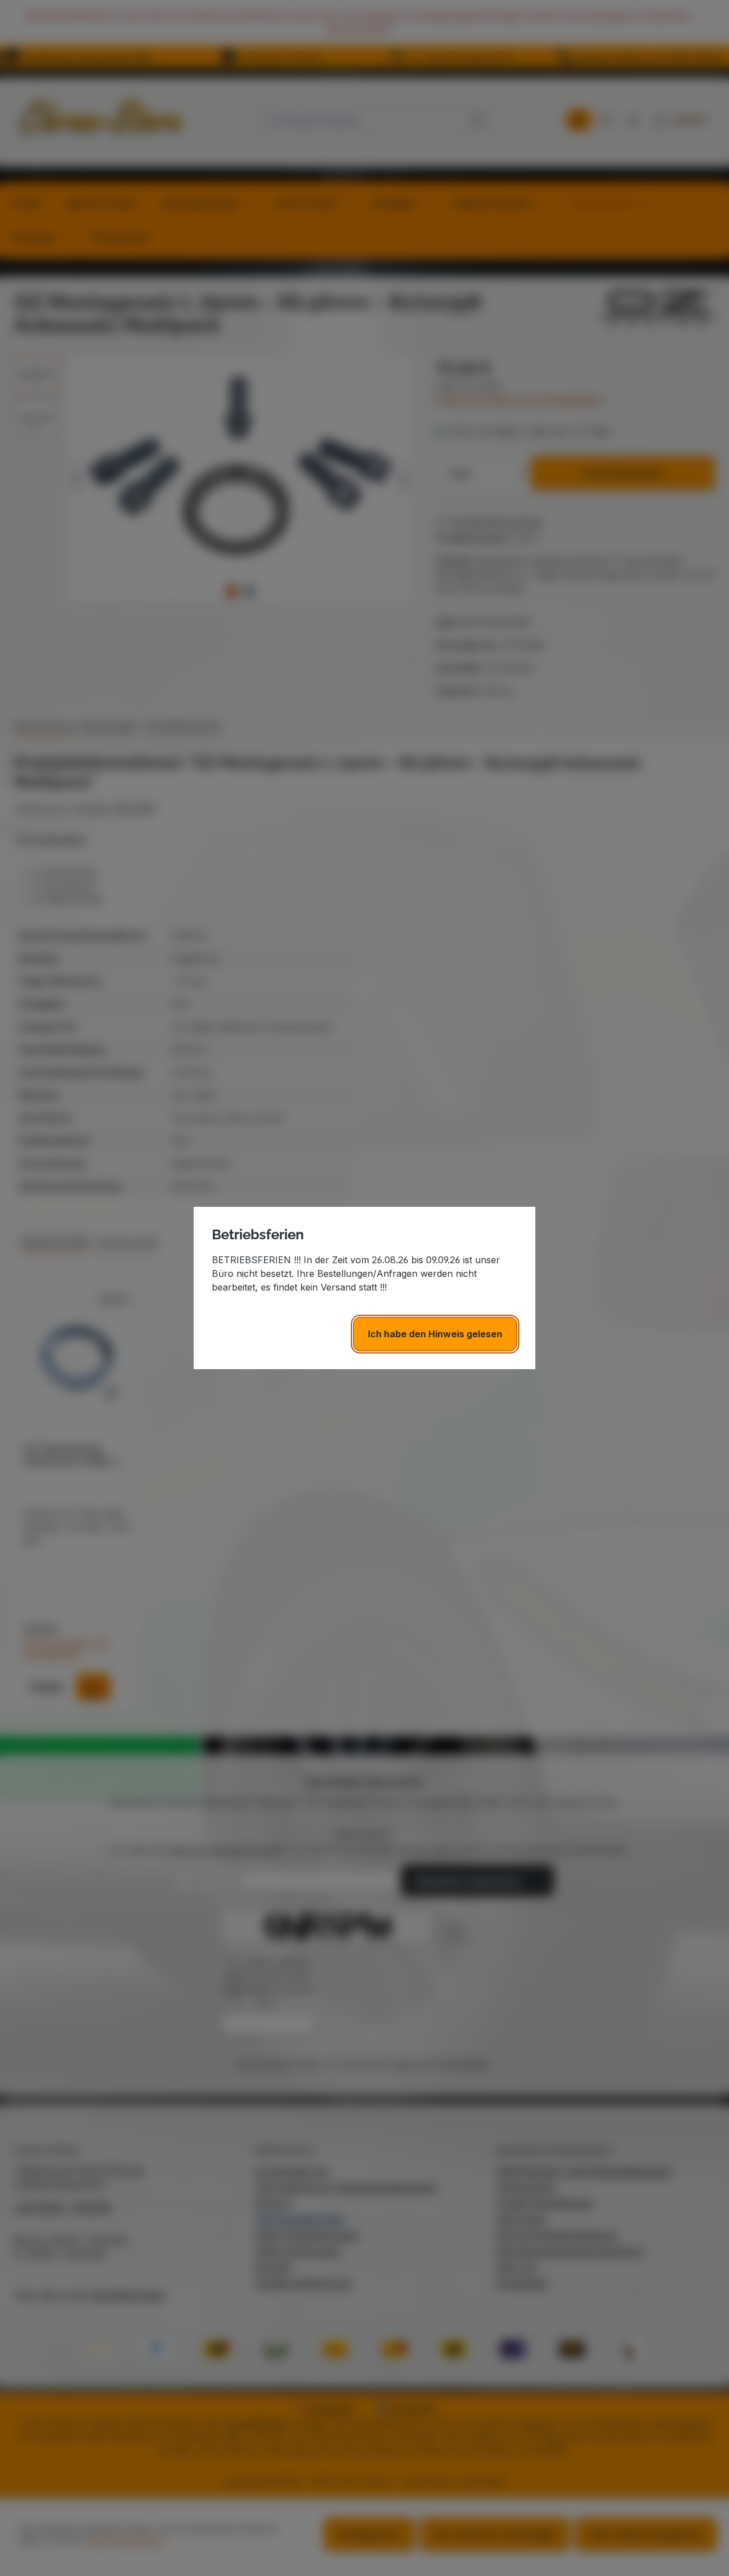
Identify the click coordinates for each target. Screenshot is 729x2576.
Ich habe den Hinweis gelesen (435, 1334)
